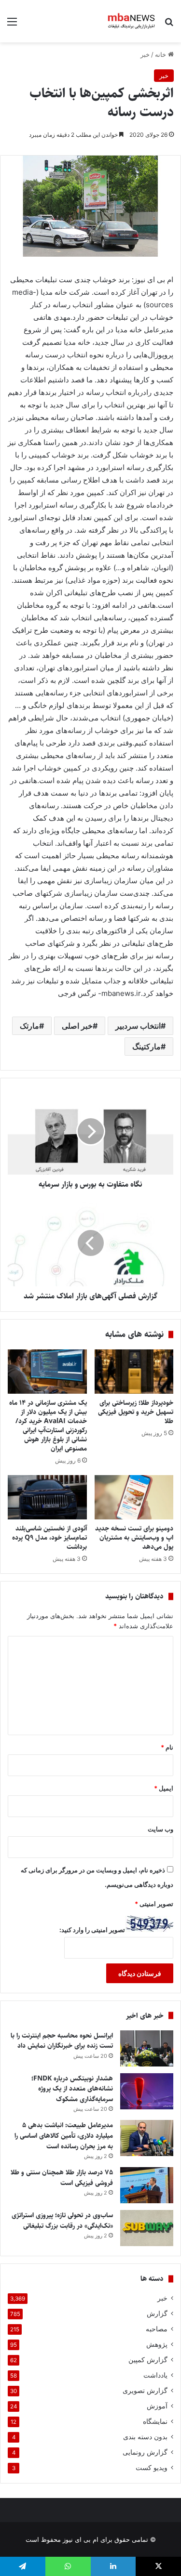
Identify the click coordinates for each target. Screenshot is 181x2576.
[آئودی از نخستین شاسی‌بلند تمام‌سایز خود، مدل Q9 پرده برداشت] (47, 1497)
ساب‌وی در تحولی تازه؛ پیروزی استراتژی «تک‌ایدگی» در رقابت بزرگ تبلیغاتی (62, 2221)
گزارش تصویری (145, 2391)
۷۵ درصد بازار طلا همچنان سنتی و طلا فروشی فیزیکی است (62, 2178)
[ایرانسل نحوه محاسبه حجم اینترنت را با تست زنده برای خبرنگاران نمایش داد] (147, 2048)
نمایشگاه (155, 2421)
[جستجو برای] (169, 25)
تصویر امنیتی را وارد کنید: (92, 1930)
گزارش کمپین (148, 2360)
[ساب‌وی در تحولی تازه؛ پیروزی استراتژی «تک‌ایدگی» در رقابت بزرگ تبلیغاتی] (147, 2228)
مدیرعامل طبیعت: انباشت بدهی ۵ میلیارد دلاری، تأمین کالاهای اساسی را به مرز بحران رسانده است (64, 2136)
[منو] (12, 25)
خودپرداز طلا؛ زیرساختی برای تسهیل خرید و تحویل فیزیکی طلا (136, 1412)
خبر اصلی (77, 1026)
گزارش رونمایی (145, 2452)
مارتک (29, 1026)
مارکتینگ (146, 1046)
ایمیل (164, 1788)
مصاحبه (157, 2329)
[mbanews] (132, 21)
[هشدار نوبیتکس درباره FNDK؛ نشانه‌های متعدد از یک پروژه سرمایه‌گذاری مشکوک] (147, 2091)
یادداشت (155, 2375)
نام (167, 1747)
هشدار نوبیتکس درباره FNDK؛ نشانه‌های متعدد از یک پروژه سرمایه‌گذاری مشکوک (72, 2089)
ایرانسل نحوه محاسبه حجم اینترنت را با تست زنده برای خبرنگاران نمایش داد (62, 2041)
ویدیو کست (152, 2468)
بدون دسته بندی (145, 2437)
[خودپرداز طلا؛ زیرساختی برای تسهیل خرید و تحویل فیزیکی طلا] (134, 1372)
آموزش (157, 2406)
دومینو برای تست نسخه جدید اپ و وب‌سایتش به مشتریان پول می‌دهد (134, 1538)
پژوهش (157, 2344)
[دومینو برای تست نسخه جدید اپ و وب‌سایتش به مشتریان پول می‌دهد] (134, 1497)
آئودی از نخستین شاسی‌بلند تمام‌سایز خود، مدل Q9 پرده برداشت (49, 1538)
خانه (161, 54)
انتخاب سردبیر (138, 1026)
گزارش (157, 2314)
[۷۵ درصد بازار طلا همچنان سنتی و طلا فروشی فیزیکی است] (147, 2185)
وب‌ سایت (160, 1829)
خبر (145, 54)
